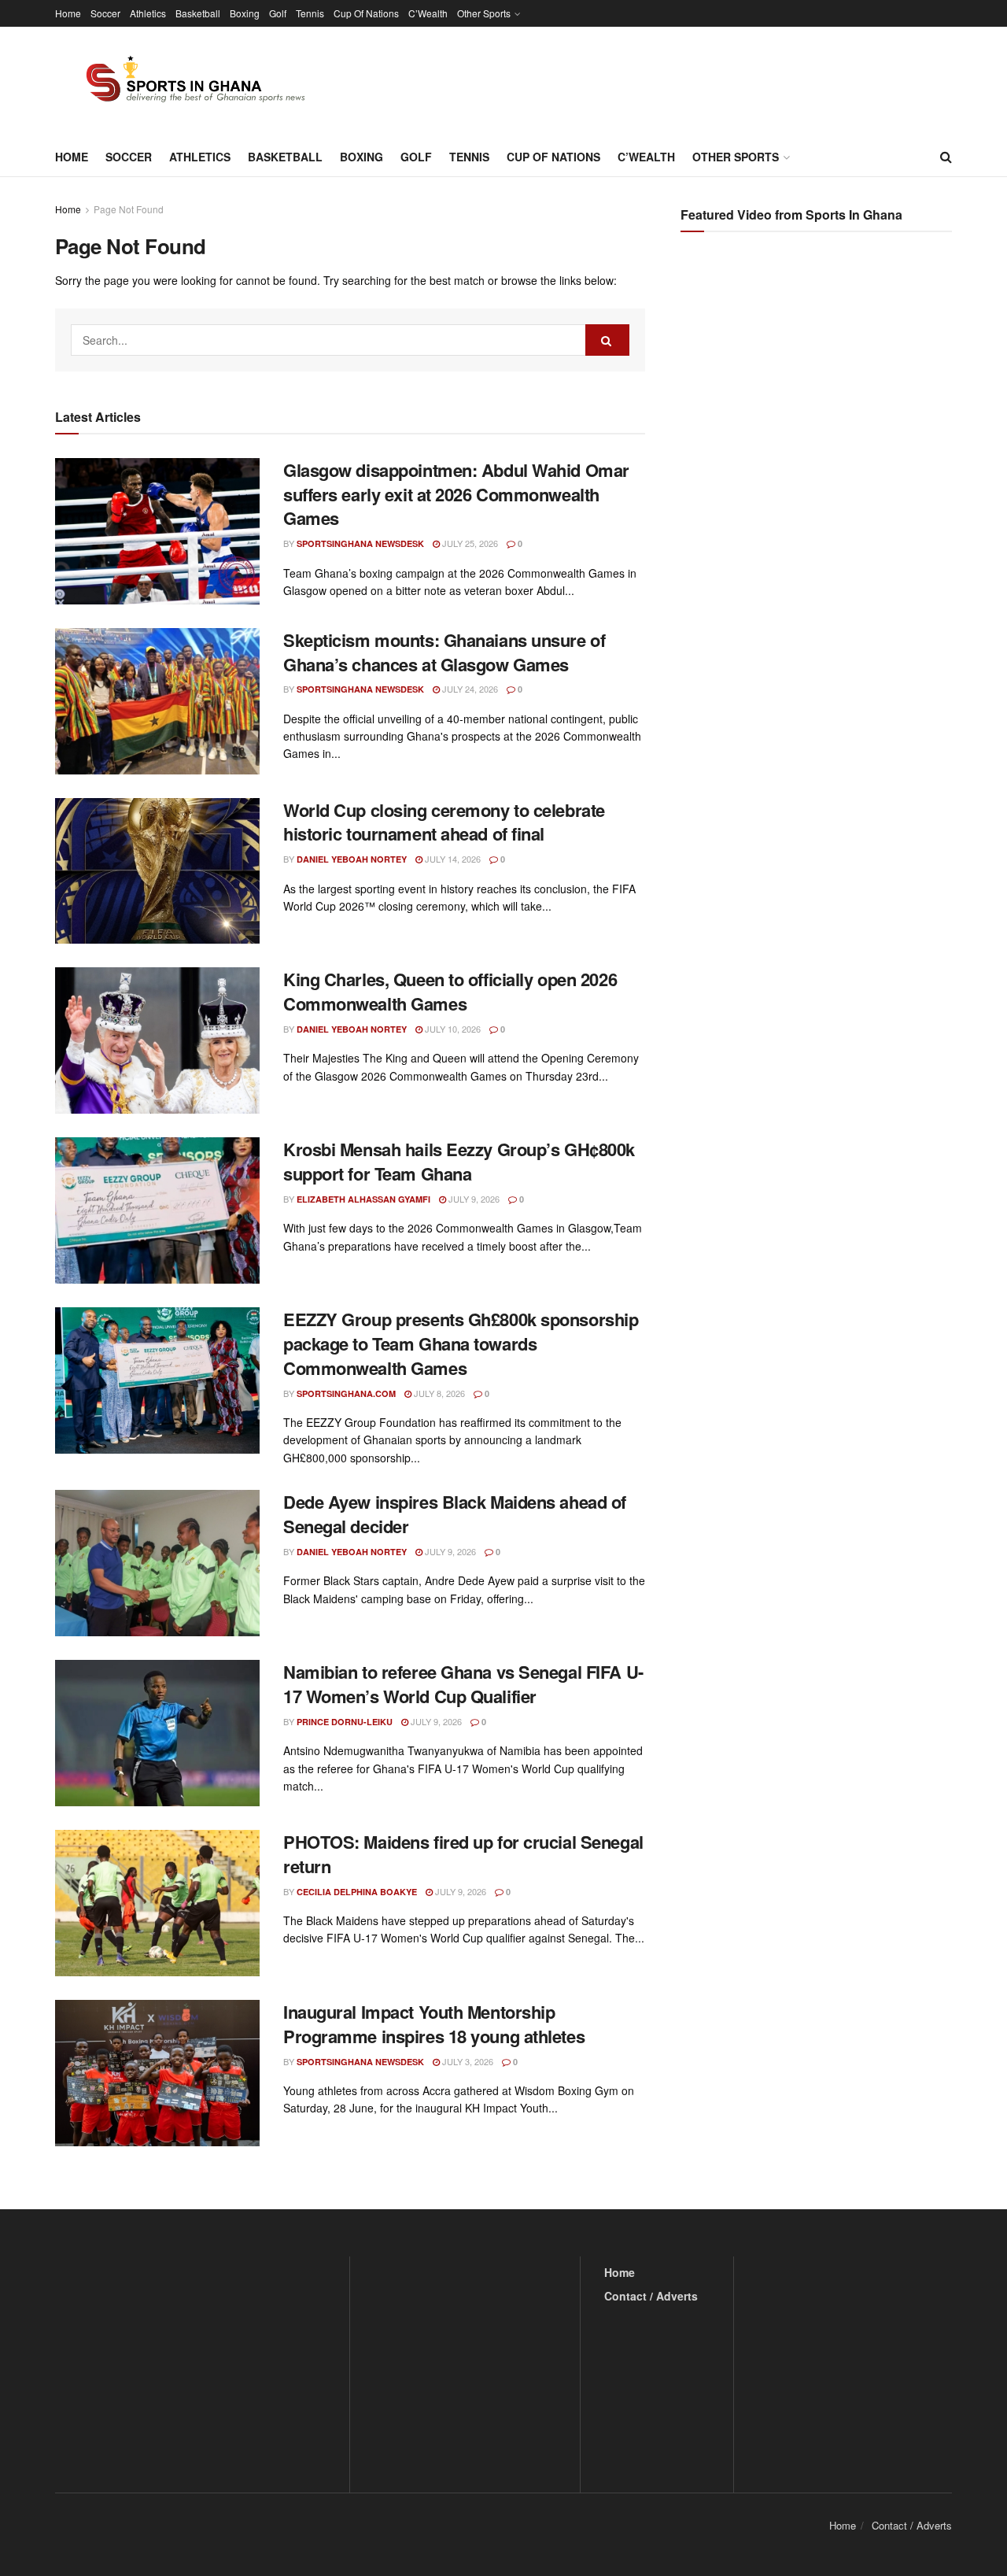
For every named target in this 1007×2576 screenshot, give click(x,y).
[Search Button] (946, 157)
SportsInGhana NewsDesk (360, 543)
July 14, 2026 (452, 859)
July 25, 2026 (469, 543)
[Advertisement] (818, 401)
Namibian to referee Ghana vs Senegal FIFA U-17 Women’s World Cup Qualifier (463, 1684)
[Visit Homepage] (186, 82)
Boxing (245, 13)
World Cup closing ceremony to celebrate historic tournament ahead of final (444, 822)
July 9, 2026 (473, 1199)
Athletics (148, 13)
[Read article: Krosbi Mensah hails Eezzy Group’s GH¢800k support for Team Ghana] (157, 1210)
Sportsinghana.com (346, 1393)
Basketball (198, 13)
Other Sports (484, 13)
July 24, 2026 (469, 689)
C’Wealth (428, 13)
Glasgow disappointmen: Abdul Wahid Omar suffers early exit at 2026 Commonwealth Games (456, 494)
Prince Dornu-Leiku (345, 1722)
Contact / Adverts (651, 2296)
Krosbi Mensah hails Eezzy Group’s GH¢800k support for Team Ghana (459, 1161)
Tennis (310, 13)
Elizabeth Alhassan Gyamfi (363, 1199)
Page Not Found (129, 209)
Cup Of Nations (366, 13)
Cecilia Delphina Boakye (357, 1892)
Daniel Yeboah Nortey (352, 859)
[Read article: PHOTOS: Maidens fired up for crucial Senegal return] (157, 1903)
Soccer (105, 13)
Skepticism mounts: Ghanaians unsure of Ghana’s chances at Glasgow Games (444, 652)
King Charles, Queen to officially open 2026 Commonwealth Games (450, 991)
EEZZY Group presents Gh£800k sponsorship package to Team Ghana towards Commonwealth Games (461, 1343)
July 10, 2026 (452, 1029)
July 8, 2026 (438, 1393)
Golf (278, 13)
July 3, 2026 (467, 2061)
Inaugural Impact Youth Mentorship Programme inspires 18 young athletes (434, 2024)
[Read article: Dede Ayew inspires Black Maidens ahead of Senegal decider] (157, 1563)
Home (68, 13)
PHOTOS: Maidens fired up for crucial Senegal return (463, 1854)
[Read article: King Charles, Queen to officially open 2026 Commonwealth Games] (157, 1040)
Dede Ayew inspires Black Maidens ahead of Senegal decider (455, 1514)
